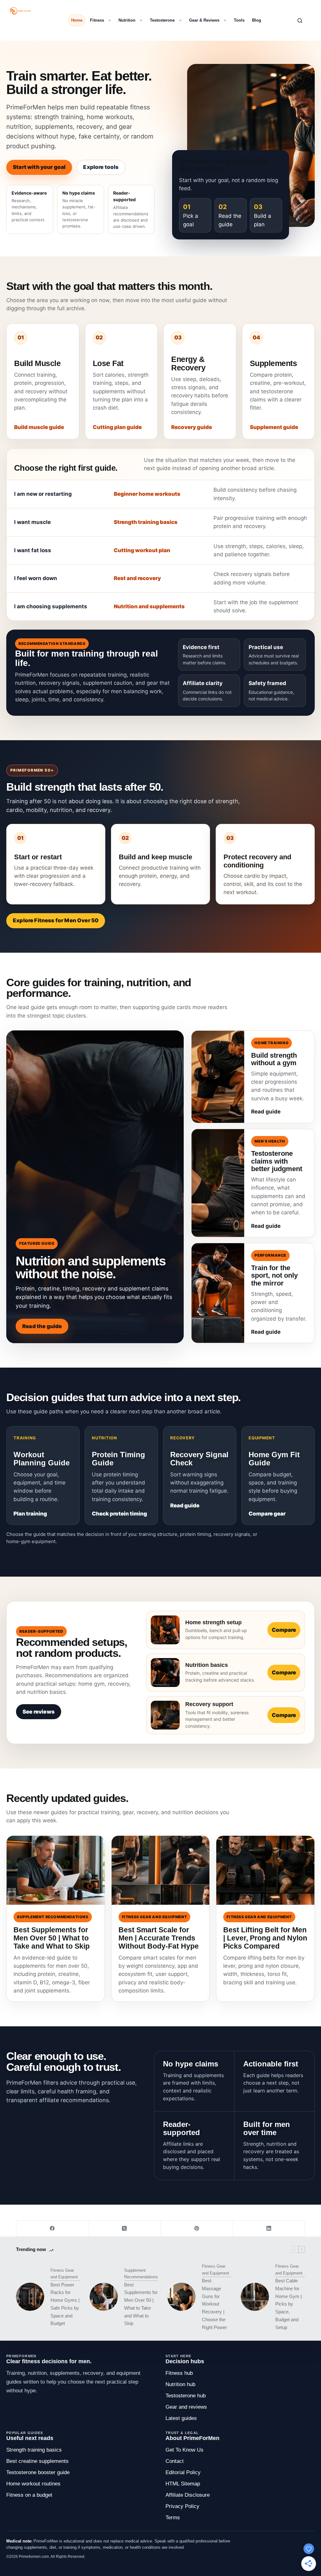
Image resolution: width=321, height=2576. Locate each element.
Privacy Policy (182, 2506)
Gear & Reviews (204, 20)
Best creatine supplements (37, 2461)
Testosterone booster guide (38, 2472)
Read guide (185, 1505)
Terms (173, 2518)
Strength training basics (146, 522)
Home (77, 20)
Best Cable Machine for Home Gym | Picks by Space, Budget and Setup (289, 2304)
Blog (257, 20)
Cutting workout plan (142, 550)
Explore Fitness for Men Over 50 (56, 920)
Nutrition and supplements (149, 606)
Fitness (97, 20)
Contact (175, 2461)
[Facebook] (52, 2229)
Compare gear (267, 1514)
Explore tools (101, 167)
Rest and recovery (137, 578)
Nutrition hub (180, 2384)
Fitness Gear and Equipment (64, 2274)
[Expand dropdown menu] (108, 20)
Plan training (30, 1514)
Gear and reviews (186, 2407)
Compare (284, 1630)
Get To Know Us (184, 2450)
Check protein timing (119, 1514)
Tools (239, 20)
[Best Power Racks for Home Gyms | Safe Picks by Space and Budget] (30, 2297)
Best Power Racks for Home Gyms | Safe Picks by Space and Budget (65, 2304)
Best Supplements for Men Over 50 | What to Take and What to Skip (141, 2304)
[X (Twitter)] (124, 2229)
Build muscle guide (39, 427)
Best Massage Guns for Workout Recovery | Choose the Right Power (214, 2304)
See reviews (39, 1712)
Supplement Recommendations (141, 2274)
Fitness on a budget (29, 2495)
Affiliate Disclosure (188, 2495)
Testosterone (162, 20)
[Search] (300, 21)
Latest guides (181, 2418)
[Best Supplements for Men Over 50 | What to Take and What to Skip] (104, 2297)
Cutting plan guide (117, 427)
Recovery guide (192, 427)
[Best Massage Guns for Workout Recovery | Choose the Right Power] (182, 2297)
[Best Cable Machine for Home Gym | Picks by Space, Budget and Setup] (255, 2297)
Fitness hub (179, 2373)
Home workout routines (33, 2484)
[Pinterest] (197, 2229)
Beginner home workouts (147, 494)
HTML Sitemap (183, 2484)
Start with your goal (39, 167)
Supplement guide (274, 427)
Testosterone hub (186, 2396)
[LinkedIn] (269, 2229)
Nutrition (127, 20)
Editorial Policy (183, 2472)
